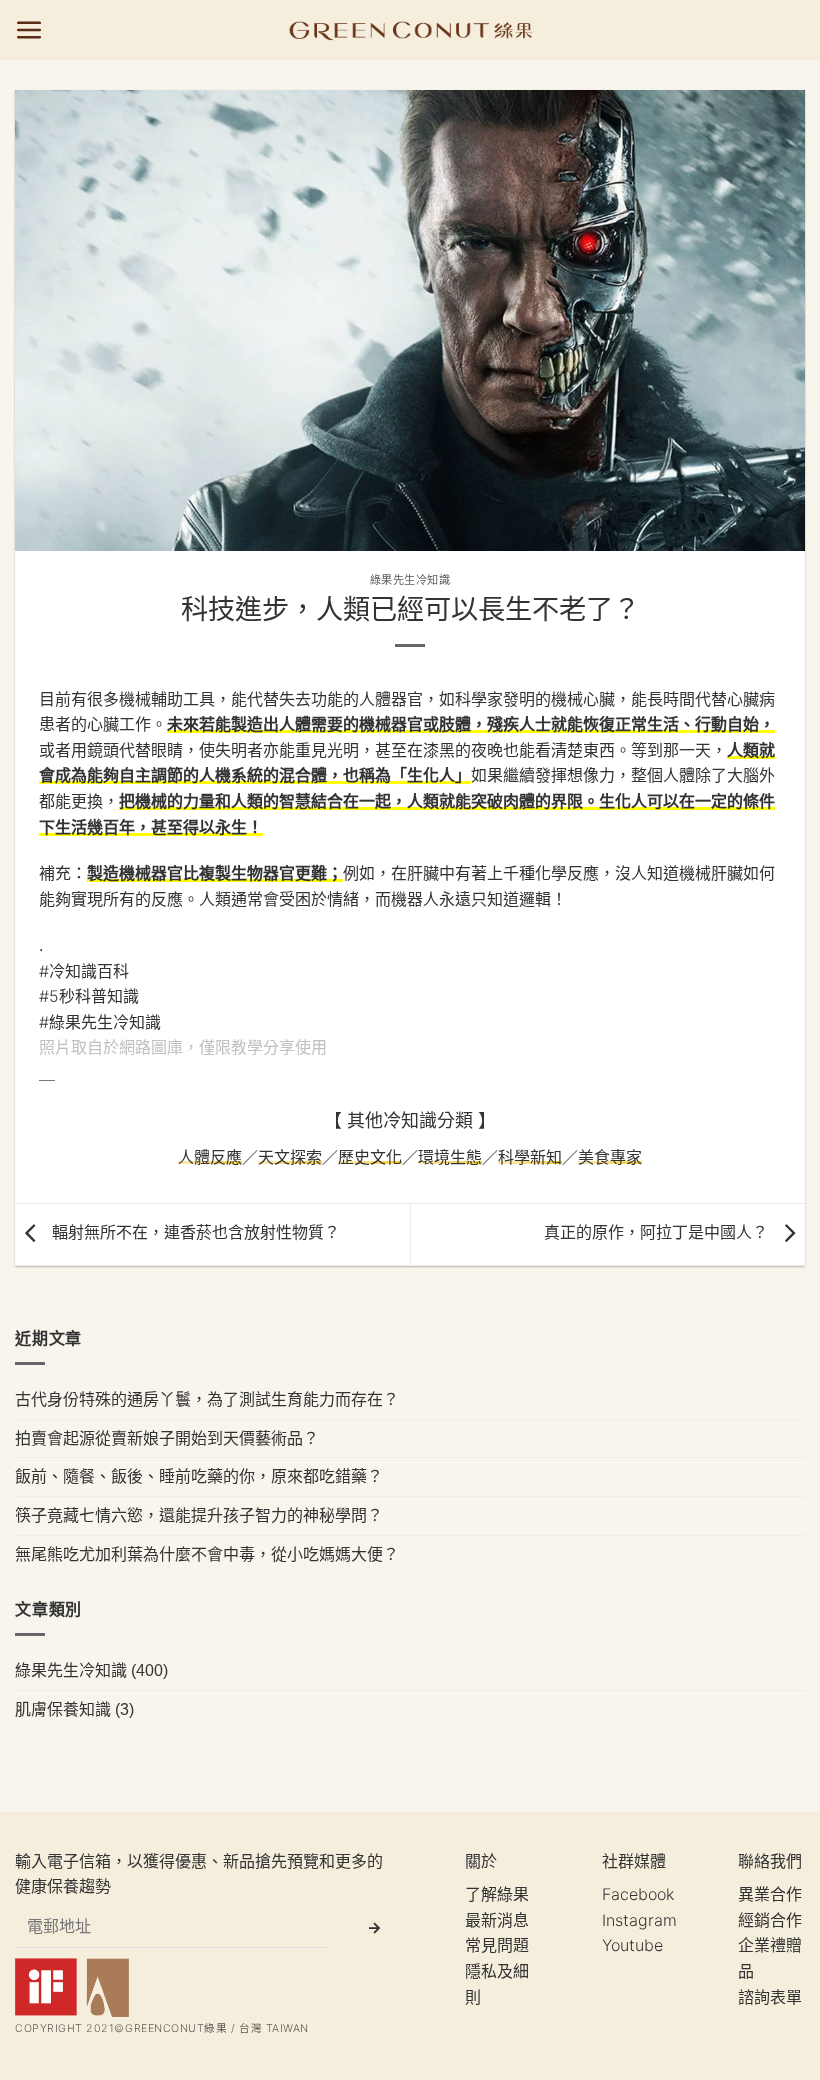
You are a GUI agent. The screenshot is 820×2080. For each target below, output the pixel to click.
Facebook (638, 1894)
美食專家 (610, 1157)
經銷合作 (770, 1920)
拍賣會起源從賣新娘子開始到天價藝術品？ (167, 1437)
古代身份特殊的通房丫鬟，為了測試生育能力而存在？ (207, 1399)
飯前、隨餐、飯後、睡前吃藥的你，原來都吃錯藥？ (199, 1476)
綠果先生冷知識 (410, 580)
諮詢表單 (770, 1997)
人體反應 (210, 1157)
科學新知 (530, 1157)
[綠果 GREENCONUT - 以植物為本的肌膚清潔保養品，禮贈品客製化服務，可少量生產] (410, 30)
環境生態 (450, 1157)
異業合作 (770, 1894)
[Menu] (29, 30)
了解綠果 (497, 1894)
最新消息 (497, 1920)
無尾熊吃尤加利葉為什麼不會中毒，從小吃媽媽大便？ (207, 1553)
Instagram (639, 1920)
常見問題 (497, 1945)
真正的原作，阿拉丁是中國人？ (658, 1232)
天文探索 (290, 1157)
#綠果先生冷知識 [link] (100, 1022)
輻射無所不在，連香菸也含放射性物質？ (193, 1232)
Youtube (632, 1945)
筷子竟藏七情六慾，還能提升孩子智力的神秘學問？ (199, 1514)
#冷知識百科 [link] (84, 971)
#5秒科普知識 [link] (89, 996)
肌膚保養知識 (63, 1708)
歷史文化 (370, 1157)
